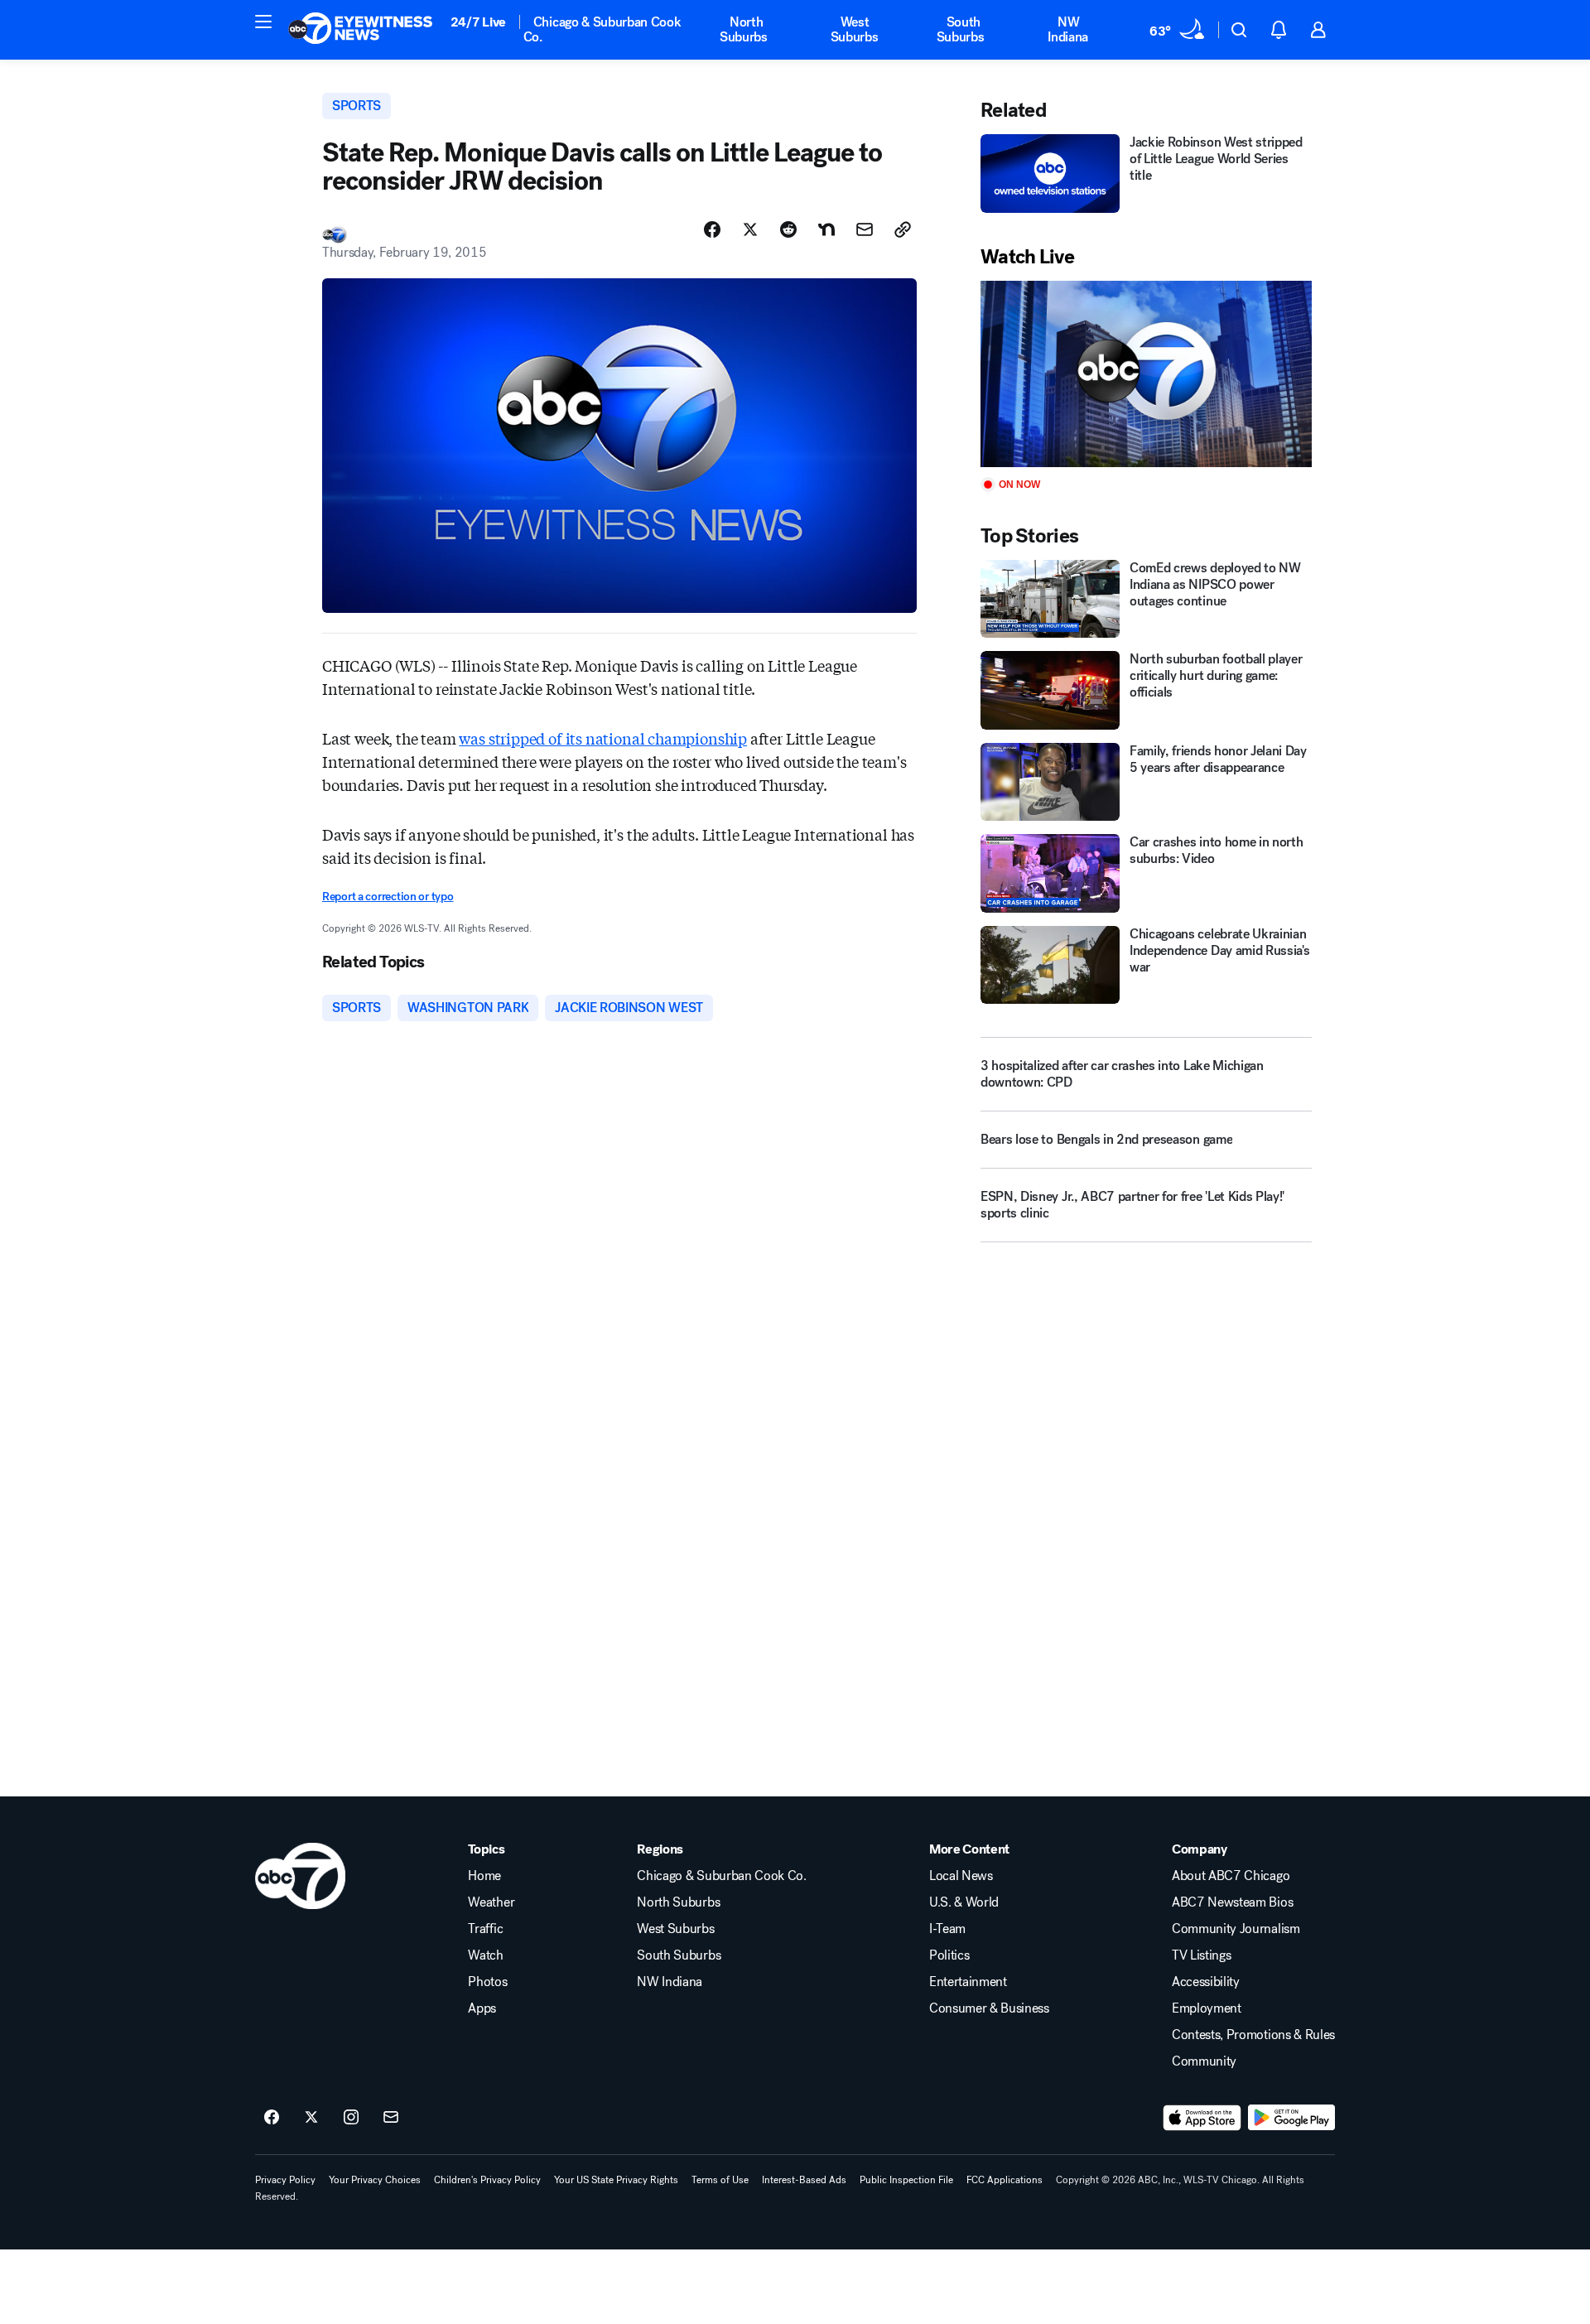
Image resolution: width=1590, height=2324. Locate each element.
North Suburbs (744, 29)
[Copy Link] (903, 229)
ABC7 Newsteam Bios (1232, 1902)
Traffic (485, 1929)
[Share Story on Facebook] (712, 229)
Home (484, 1876)
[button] (263, 22)
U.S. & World (964, 1902)
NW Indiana (1068, 29)
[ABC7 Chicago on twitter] (311, 2118)
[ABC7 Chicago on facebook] (272, 2118)
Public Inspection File (906, 2180)
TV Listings (1201, 1955)
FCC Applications (1005, 2180)
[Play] (1146, 374)
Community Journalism (1236, 1929)
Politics (949, 1955)
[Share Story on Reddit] (788, 229)
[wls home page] (300, 1876)
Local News (961, 1876)
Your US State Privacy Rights (616, 2180)
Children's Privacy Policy (487, 2180)
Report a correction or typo (388, 897)
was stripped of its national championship (603, 738)
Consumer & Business (989, 2008)
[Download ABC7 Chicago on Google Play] (1291, 2118)
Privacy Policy (285, 2180)
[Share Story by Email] (865, 229)
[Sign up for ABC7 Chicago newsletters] (391, 2118)
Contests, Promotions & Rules (1253, 2035)
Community (1204, 2061)
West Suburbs (855, 29)
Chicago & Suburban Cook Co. (602, 29)
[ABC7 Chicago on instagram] (351, 2118)
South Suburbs (961, 29)
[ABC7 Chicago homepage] (361, 30)
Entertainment (968, 1982)
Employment (1207, 2008)
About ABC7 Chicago (1231, 1876)
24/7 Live (478, 22)
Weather (491, 1902)
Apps (482, 2008)
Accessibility (1206, 1982)
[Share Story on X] (750, 229)
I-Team (947, 1929)
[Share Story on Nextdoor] (826, 229)
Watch (485, 1955)
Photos (487, 1982)
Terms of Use (720, 2180)
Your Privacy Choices (375, 2180)
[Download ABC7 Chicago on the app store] (1202, 2118)
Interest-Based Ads (804, 2180)
